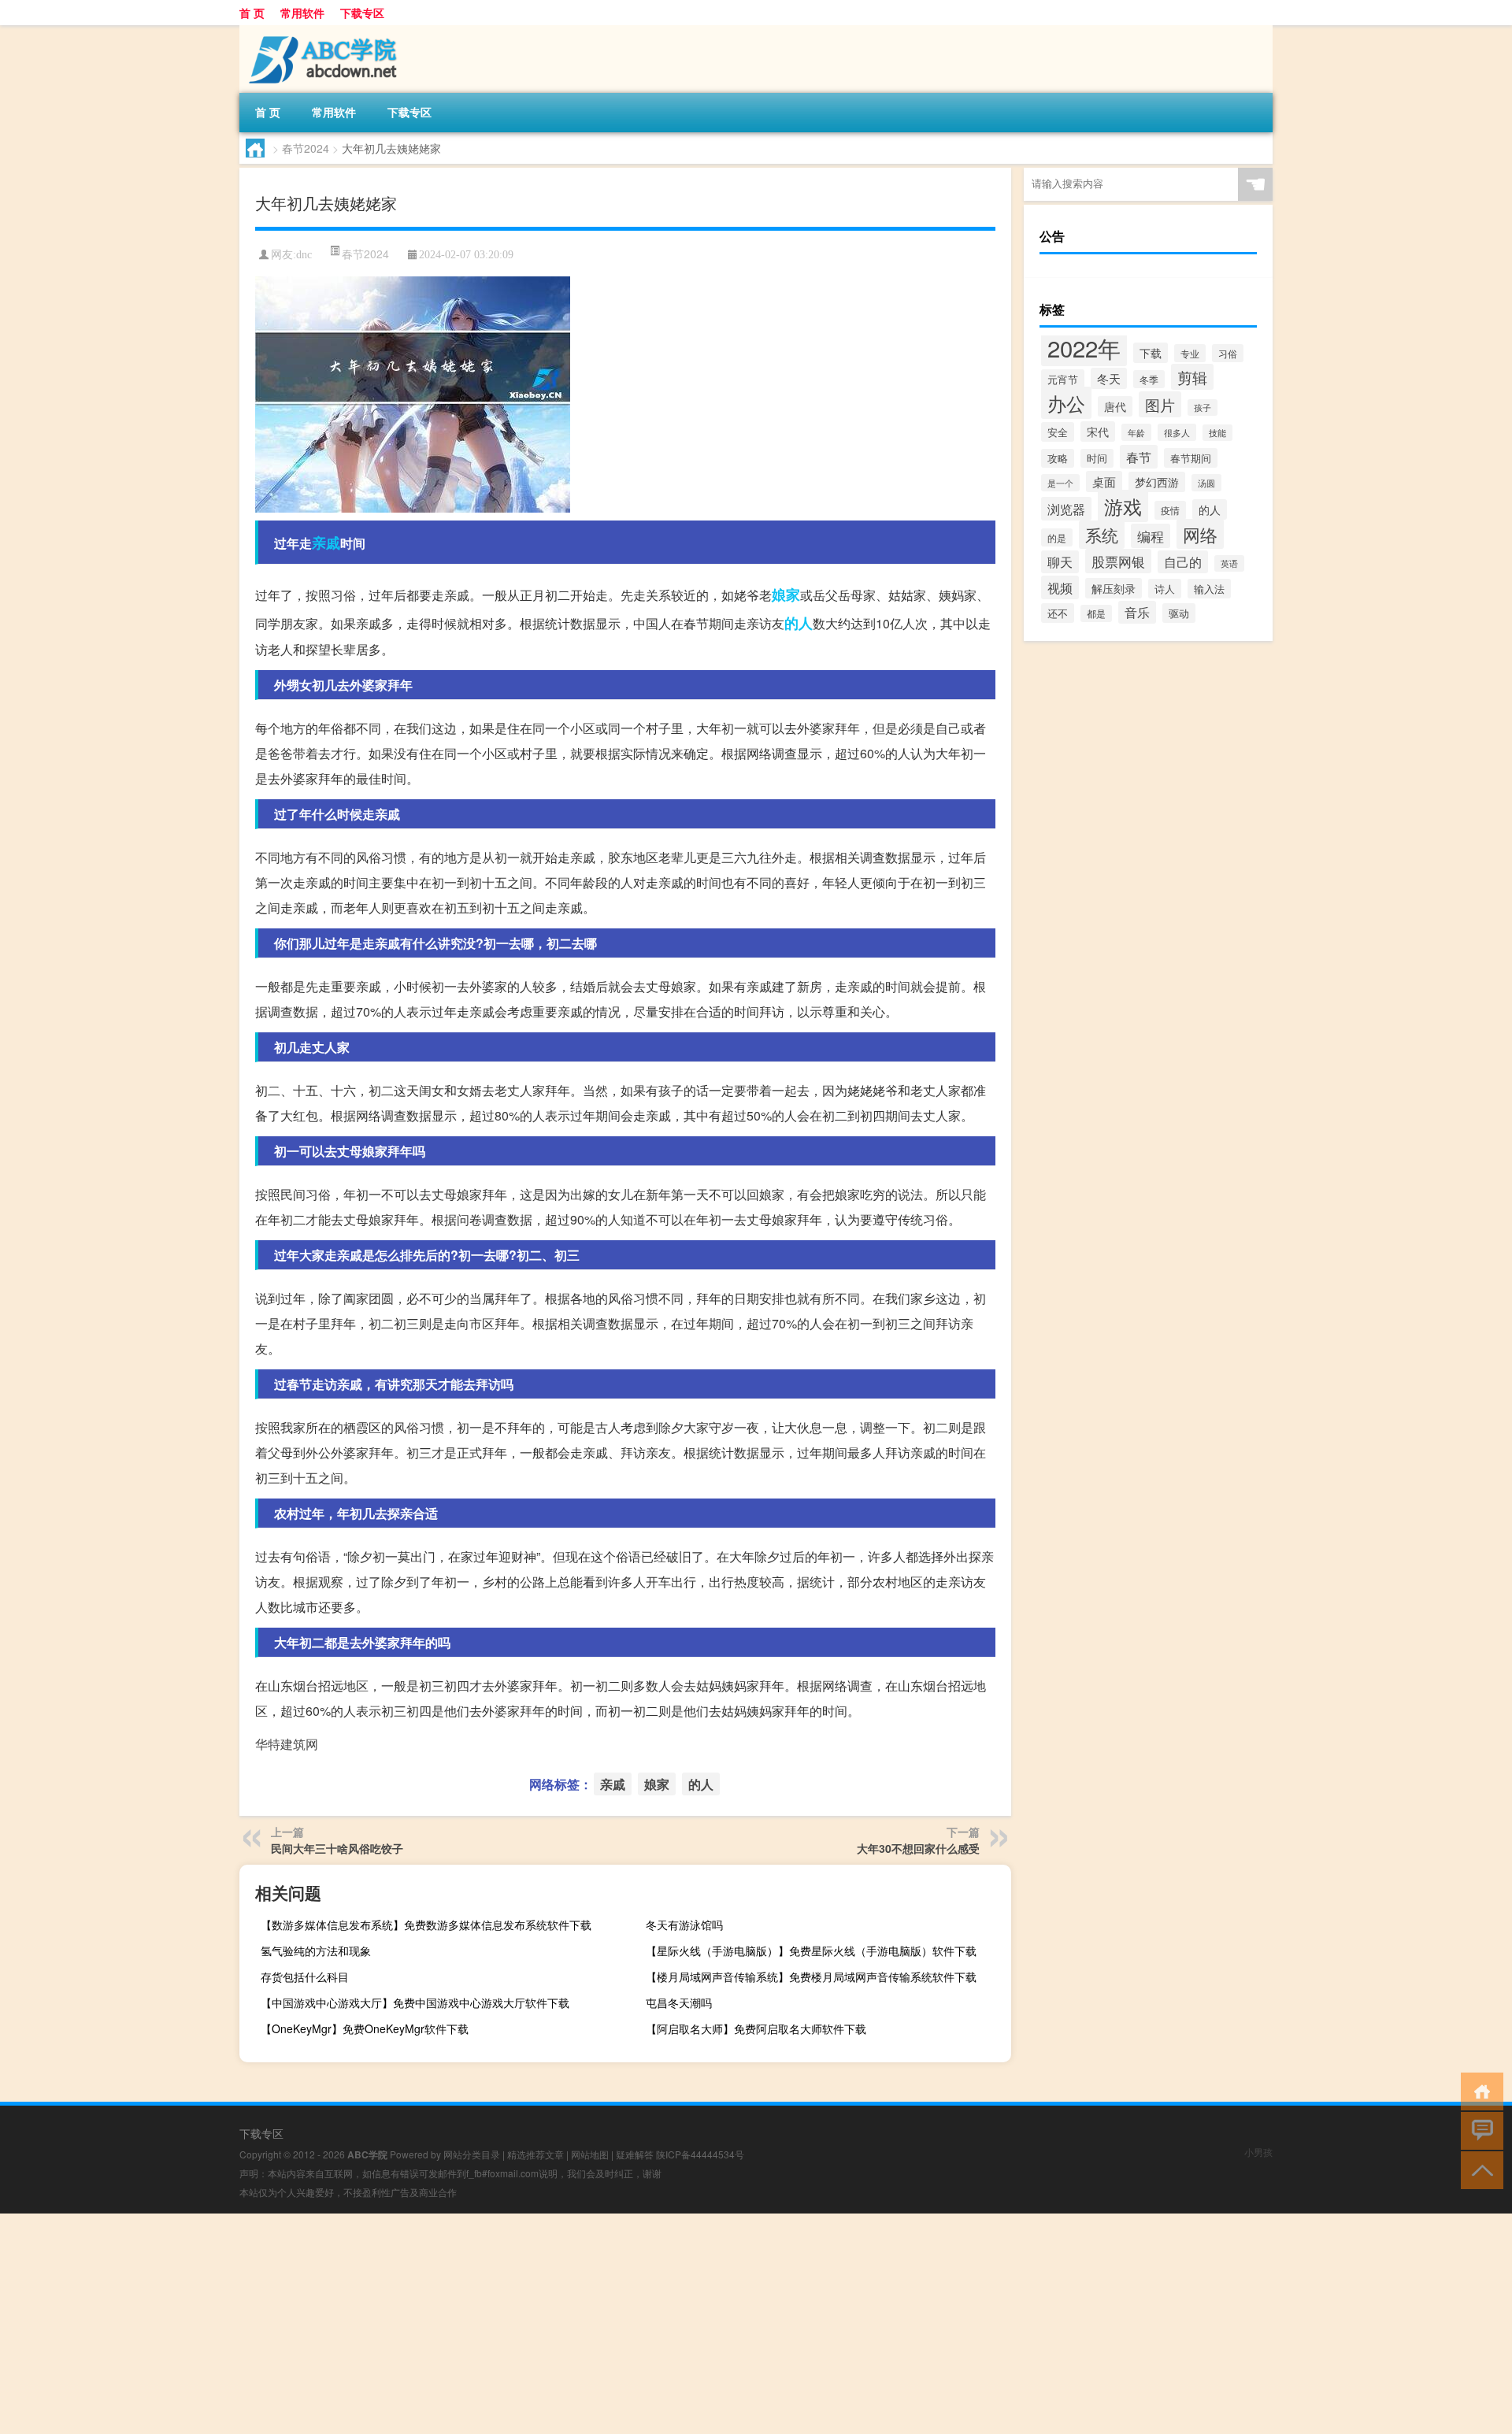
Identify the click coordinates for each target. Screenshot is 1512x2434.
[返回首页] (1479, 2090)
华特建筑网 (287, 1744)
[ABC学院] (322, 31)
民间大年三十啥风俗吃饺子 (337, 1848)
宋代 (1098, 432)
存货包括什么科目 (305, 1976)
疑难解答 (635, 2154)
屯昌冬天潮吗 (679, 2002)
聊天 (1060, 562)
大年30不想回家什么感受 (918, 1848)
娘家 (786, 595)
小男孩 (1258, 2152)
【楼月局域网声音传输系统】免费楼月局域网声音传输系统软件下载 (811, 1976)
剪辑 (1192, 377)
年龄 (1136, 432)
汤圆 (1206, 483)
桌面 (1104, 482)
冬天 (1109, 378)
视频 (1060, 587)
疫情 (1170, 510)
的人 (799, 623)
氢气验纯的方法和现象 (316, 1951)
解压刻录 (1114, 588)
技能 (1217, 433)
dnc (304, 255)
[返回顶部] (1479, 2169)
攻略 (1058, 458)
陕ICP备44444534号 (700, 2154)
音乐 (1137, 612)
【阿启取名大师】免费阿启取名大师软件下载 (756, 2028)
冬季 (1149, 379)
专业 (1190, 353)
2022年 (1084, 347)
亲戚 (326, 543)
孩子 (1203, 408)
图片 (1160, 404)
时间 (1097, 458)
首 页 (252, 13)
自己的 (1183, 562)
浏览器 (1066, 509)
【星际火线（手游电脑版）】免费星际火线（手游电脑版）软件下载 (811, 1951)
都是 (1096, 613)
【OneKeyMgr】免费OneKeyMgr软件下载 (365, 2028)
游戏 (1123, 506)
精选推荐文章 (535, 2154)
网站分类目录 (472, 2154)
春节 (1139, 457)
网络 (1200, 534)
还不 (1058, 613)
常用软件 (302, 13)
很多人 (1177, 432)
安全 (1058, 432)
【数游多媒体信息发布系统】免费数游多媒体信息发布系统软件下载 (426, 1925)
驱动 (1179, 613)
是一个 (1060, 483)
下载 (1151, 353)
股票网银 (1118, 561)
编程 (1151, 536)
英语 (1229, 563)
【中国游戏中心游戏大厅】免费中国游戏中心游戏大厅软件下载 (415, 2002)
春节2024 (306, 148)
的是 (1057, 537)
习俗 (1228, 353)
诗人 (1165, 589)
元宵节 (1063, 379)
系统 (1102, 535)
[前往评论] (1479, 2130)
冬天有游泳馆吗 (684, 1925)
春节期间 (1191, 458)
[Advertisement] (472, 2324)
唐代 (1115, 406)
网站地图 (590, 2154)
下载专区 (362, 13)
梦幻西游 (1157, 482)
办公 (1066, 403)
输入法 (1209, 589)
